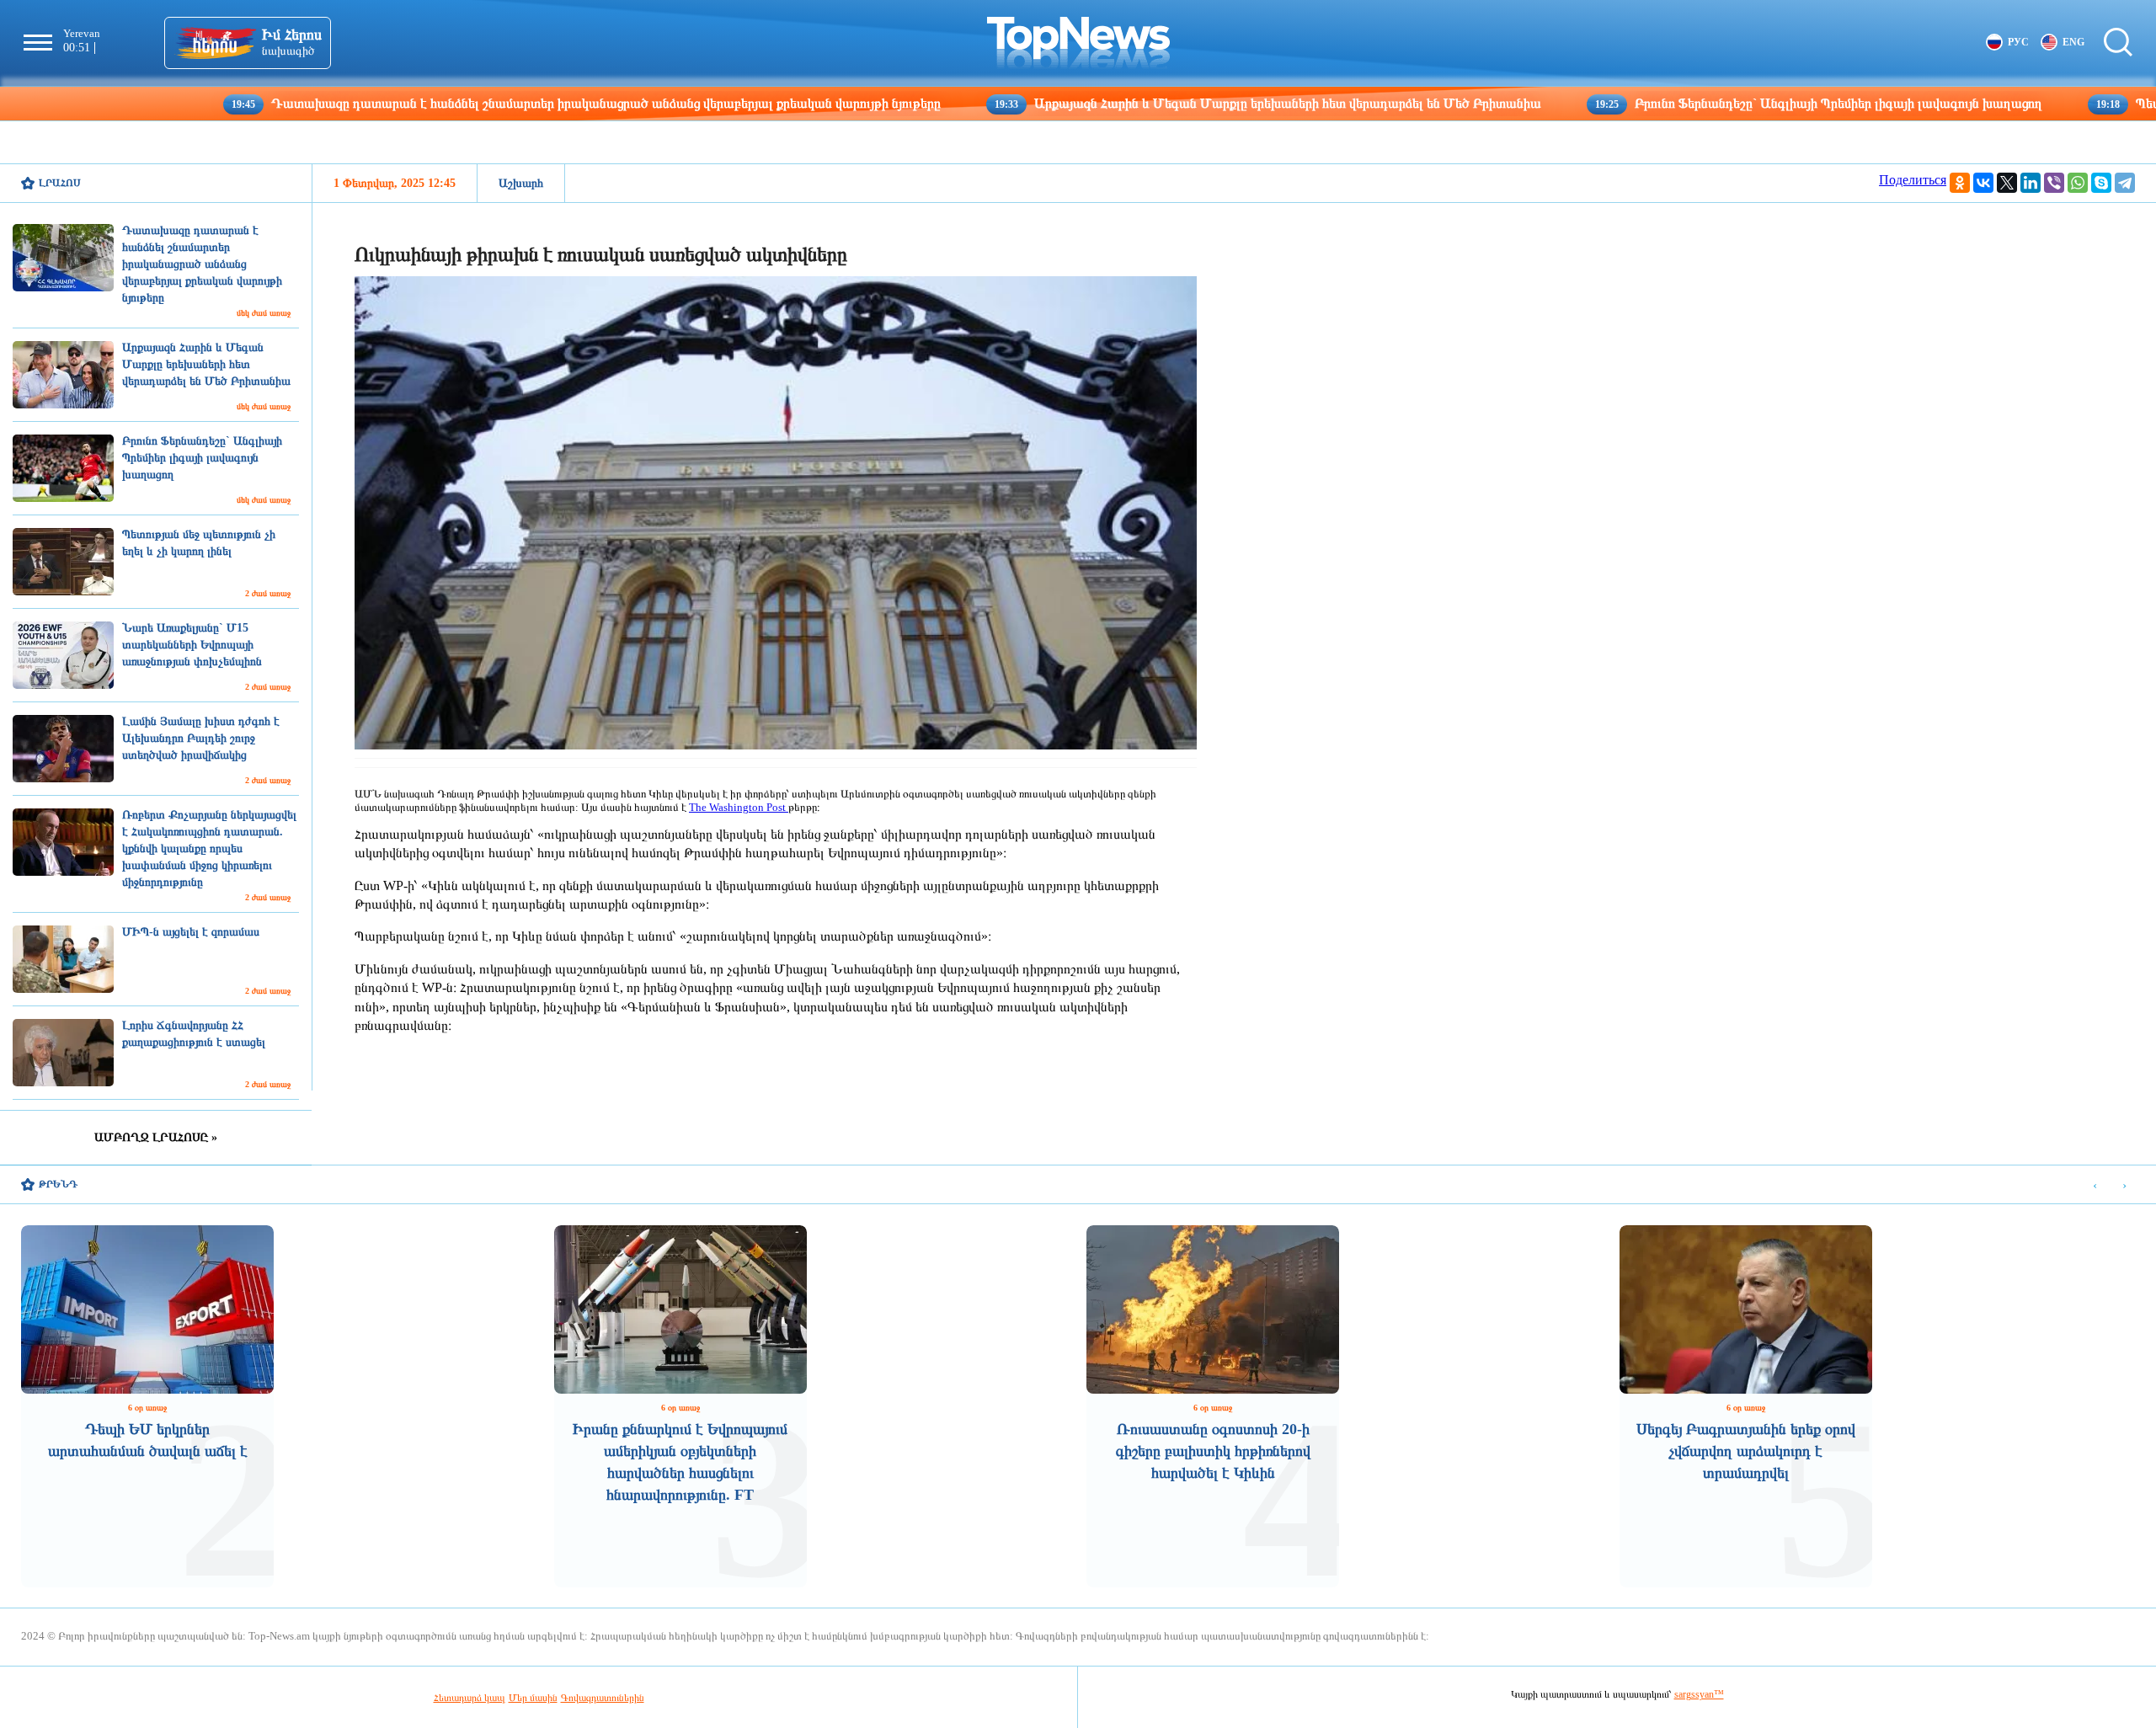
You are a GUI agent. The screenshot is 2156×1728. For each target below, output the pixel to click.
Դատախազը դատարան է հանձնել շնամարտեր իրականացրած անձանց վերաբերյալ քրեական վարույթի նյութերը (472, 103)
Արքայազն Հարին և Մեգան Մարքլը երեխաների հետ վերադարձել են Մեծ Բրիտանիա (1154, 103)
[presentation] (2095, 1185)
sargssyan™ (1699, 1694)
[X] (2007, 183)
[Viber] (2054, 183)
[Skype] (2101, 183)
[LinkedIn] (2031, 183)
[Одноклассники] (1960, 183)
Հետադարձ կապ (470, 1698)
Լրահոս (60, 183)
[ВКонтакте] (1983, 183)
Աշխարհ (521, 183)
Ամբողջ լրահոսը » (156, 1137)
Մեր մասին (533, 1698)
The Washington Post (739, 807)
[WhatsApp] (2078, 183)
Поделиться (1913, 180)
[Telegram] (2125, 183)
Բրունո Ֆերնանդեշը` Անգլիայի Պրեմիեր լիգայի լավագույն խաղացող (1705, 103)
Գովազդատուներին (603, 1698)
